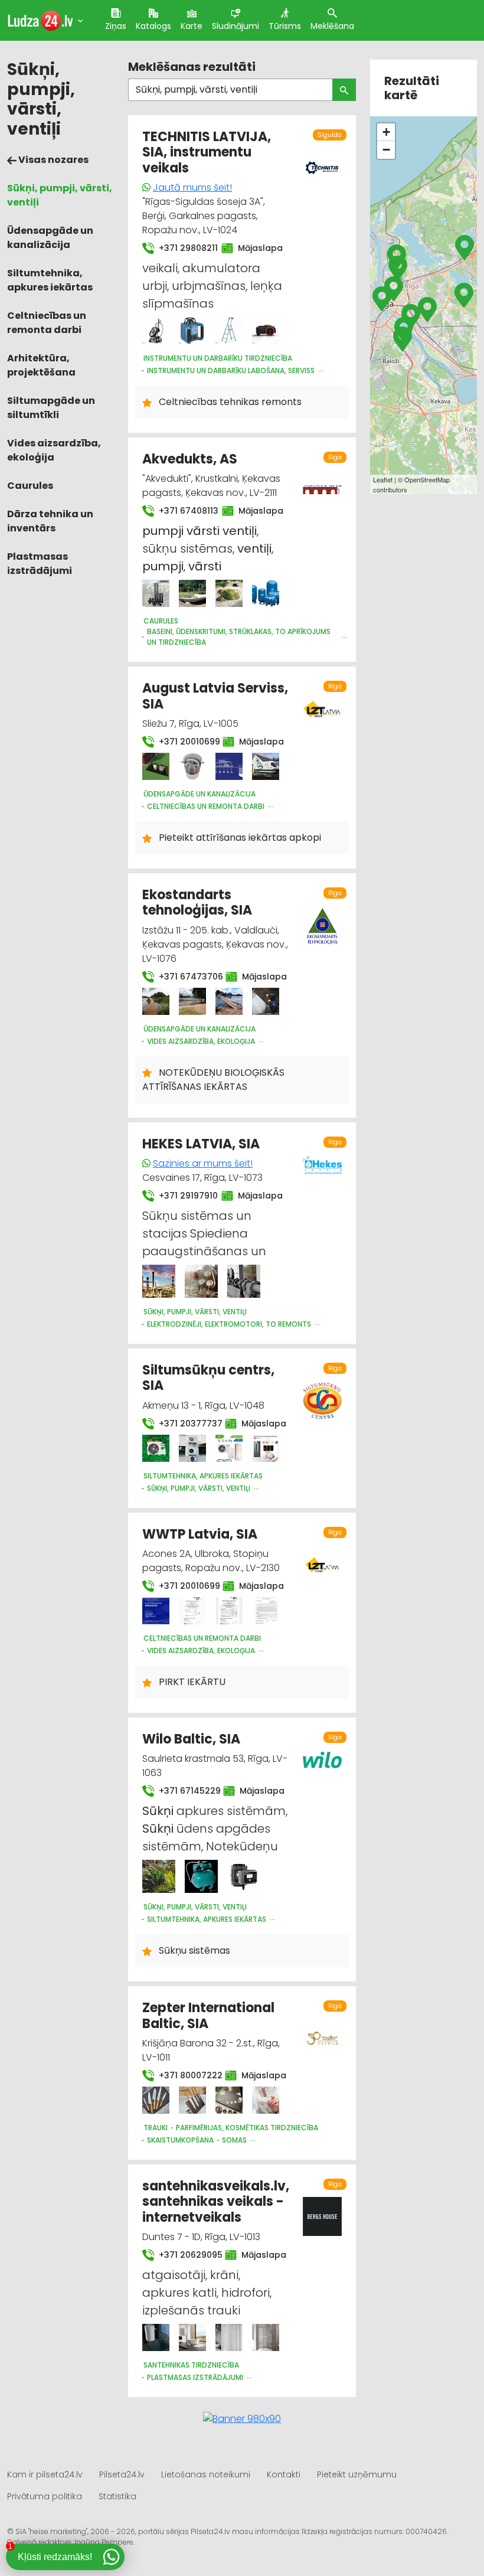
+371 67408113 (183, 511)
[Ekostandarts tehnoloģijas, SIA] (156, 1001)
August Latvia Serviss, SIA (215, 696)
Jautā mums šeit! (192, 187)
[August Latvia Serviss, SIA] (156, 766)
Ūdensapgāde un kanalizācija (50, 238)
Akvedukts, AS (190, 459)
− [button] (386, 150)
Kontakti (284, 2474)
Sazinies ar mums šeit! (203, 1163)
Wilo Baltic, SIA (191, 1739)
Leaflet (383, 479)
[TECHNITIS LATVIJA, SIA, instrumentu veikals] (156, 331)
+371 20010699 (184, 742)
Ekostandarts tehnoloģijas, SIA (197, 902)
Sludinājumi (236, 26)
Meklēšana (332, 26)
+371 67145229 (184, 1791)
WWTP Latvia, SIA (200, 1534)
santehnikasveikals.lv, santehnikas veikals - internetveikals (216, 2202)
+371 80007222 (185, 2075)
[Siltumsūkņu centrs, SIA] (156, 1448)
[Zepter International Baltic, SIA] (156, 2100)
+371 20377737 (185, 1424)
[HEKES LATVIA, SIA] (159, 1281)
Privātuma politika (45, 2496)
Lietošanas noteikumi (206, 2474)
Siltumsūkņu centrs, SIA (208, 1378)
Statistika (117, 2496)
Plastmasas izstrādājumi (40, 564)
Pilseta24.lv (122, 2474)
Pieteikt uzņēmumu (357, 2474)
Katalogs (153, 26)
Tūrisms (285, 26)
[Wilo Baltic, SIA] (159, 1876)
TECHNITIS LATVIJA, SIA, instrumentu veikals (207, 152)
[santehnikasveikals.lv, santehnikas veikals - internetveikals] (156, 2337)
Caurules (30, 486)
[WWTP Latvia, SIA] (156, 1611)
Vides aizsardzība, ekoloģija (54, 450)
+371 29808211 (183, 248)
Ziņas (116, 26)
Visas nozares (53, 160)
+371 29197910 (183, 1196)
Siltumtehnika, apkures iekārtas (50, 280)
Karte (192, 26)
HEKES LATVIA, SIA (201, 1144)
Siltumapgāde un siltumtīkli (51, 408)
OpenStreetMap (427, 479)
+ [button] (386, 132)
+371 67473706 (185, 977)
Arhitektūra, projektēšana (41, 365)
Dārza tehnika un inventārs (50, 521)
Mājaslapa (256, 248)
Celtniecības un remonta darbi (47, 323)
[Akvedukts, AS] (156, 593)
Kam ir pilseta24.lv (45, 2474)
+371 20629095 (185, 2255)
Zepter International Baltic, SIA (208, 2015)
